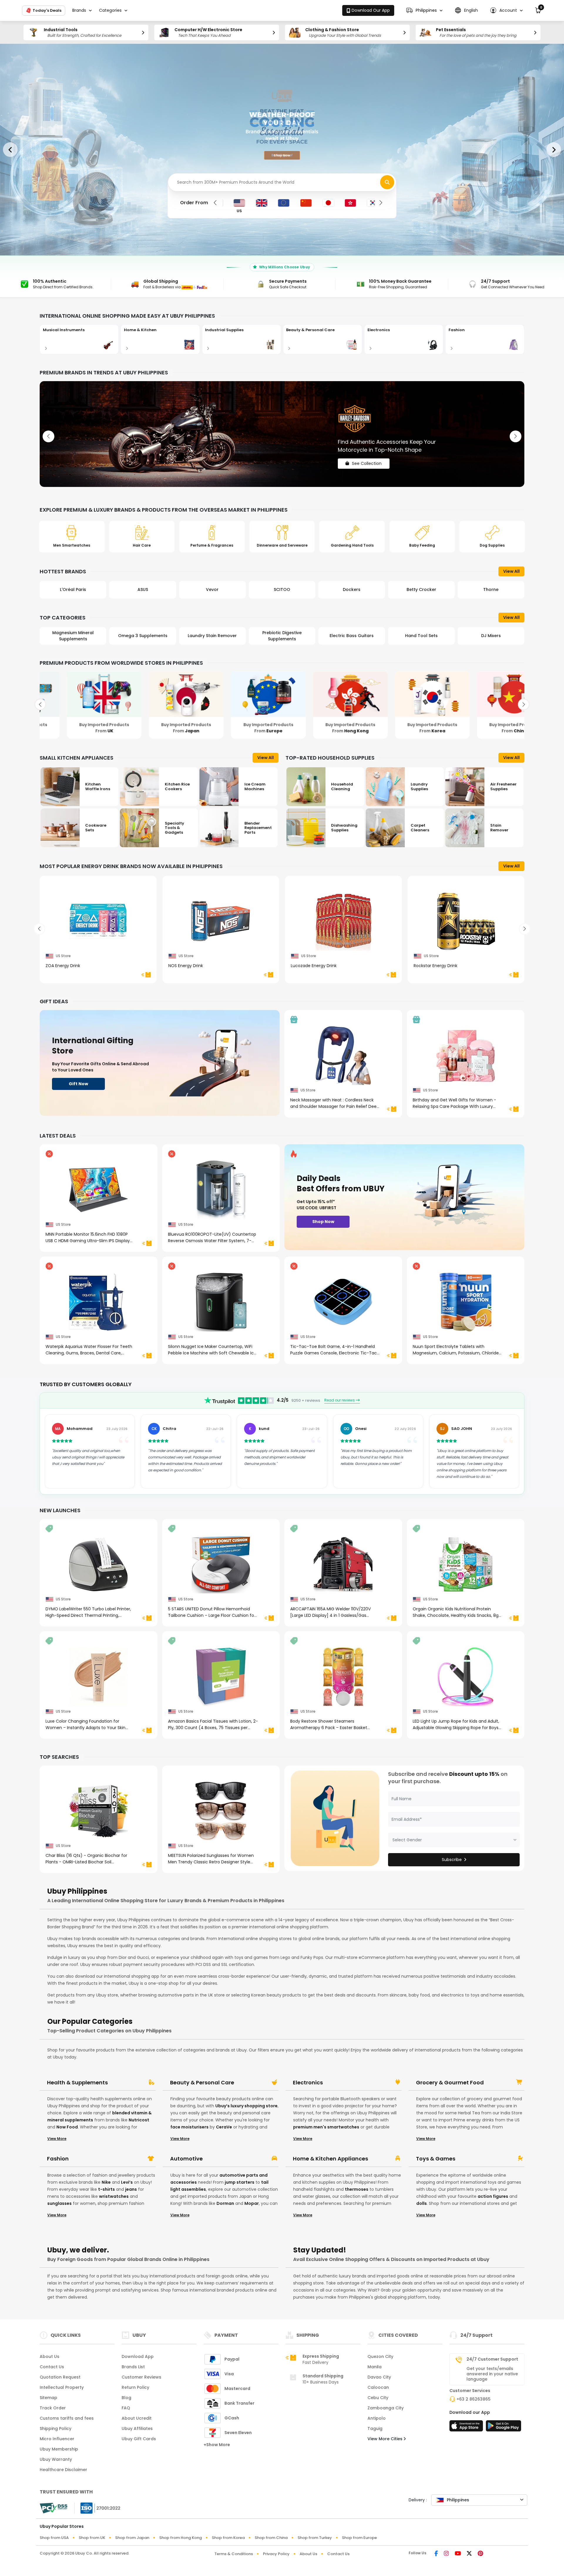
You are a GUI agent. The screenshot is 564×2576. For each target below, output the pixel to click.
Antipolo (377, 2418)
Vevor (73, 589)
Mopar (252, 2203)
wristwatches (114, 2196)
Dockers (212, 589)
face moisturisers (189, 2127)
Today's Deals (47, 10)
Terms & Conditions (234, 2554)
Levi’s (127, 2182)
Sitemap (48, 2398)
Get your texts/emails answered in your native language (492, 2374)
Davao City (379, 2377)
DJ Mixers (352, 636)
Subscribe (452, 1860)
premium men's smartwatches (326, 2127)
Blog (126, 2398)
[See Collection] (282, 434)
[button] (424, 10)
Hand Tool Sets (282, 636)
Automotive (186, 2159)
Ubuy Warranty (56, 2459)
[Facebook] (436, 2554)
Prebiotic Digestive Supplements (143, 636)
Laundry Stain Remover (73, 636)
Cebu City (378, 2398)
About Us (49, 2356)
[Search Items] (387, 182)
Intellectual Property (62, 2387)
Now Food (67, 2127)
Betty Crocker (282, 589)
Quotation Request (60, 2377)
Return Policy (135, 2387)
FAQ (126, 2408)
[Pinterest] (480, 2554)
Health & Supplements (77, 2083)
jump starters (240, 2182)
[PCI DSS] (53, 2508)
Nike (106, 2182)
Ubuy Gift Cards (139, 2439)
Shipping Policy (56, 2428)
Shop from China (271, 2538)
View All (511, 571)
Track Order (53, 2408)
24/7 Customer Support (492, 2359)
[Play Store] (503, 2428)
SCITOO (143, 589)
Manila (375, 2367)
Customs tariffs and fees (67, 2418)
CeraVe (224, 2127)
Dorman (225, 2203)
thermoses (357, 2189)
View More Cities (386, 2439)
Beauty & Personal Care (202, 2083)
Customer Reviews (141, 2377)
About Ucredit (137, 2418)
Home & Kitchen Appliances (330, 2159)
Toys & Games (436, 2159)
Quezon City (380, 2356)
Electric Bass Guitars (212, 636)
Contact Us (52, 2367)
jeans (131, 2189)
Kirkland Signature (421, 589)
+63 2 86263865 (474, 2399)
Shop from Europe (359, 2538)
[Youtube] (458, 2554)
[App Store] (467, 2428)
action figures (493, 2196)
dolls (422, 2203)
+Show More (217, 2445)
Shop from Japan (132, 2538)
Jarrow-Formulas (491, 589)
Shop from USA (54, 2538)
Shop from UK (92, 2538)
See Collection (367, 458)
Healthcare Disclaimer (63, 2470)
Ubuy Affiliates (137, 2428)
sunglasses (59, 2203)
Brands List (133, 2367)
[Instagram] (446, 2554)
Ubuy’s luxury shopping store (246, 2106)
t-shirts (106, 2189)
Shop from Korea (228, 2538)
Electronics (308, 2083)
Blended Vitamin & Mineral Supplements (491, 636)
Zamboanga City (386, 2408)
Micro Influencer (57, 2439)
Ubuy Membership (59, 2449)
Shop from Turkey (315, 2538)
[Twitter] (469, 2554)
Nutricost (139, 2120)
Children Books (421, 636)
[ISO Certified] (98, 2508)
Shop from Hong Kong (181, 2538)
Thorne (352, 589)
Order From (194, 203)
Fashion (58, 2159)
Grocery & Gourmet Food (450, 2083)
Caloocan (378, 2387)
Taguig (375, 2428)
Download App (138, 2356)
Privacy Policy (276, 2554)
